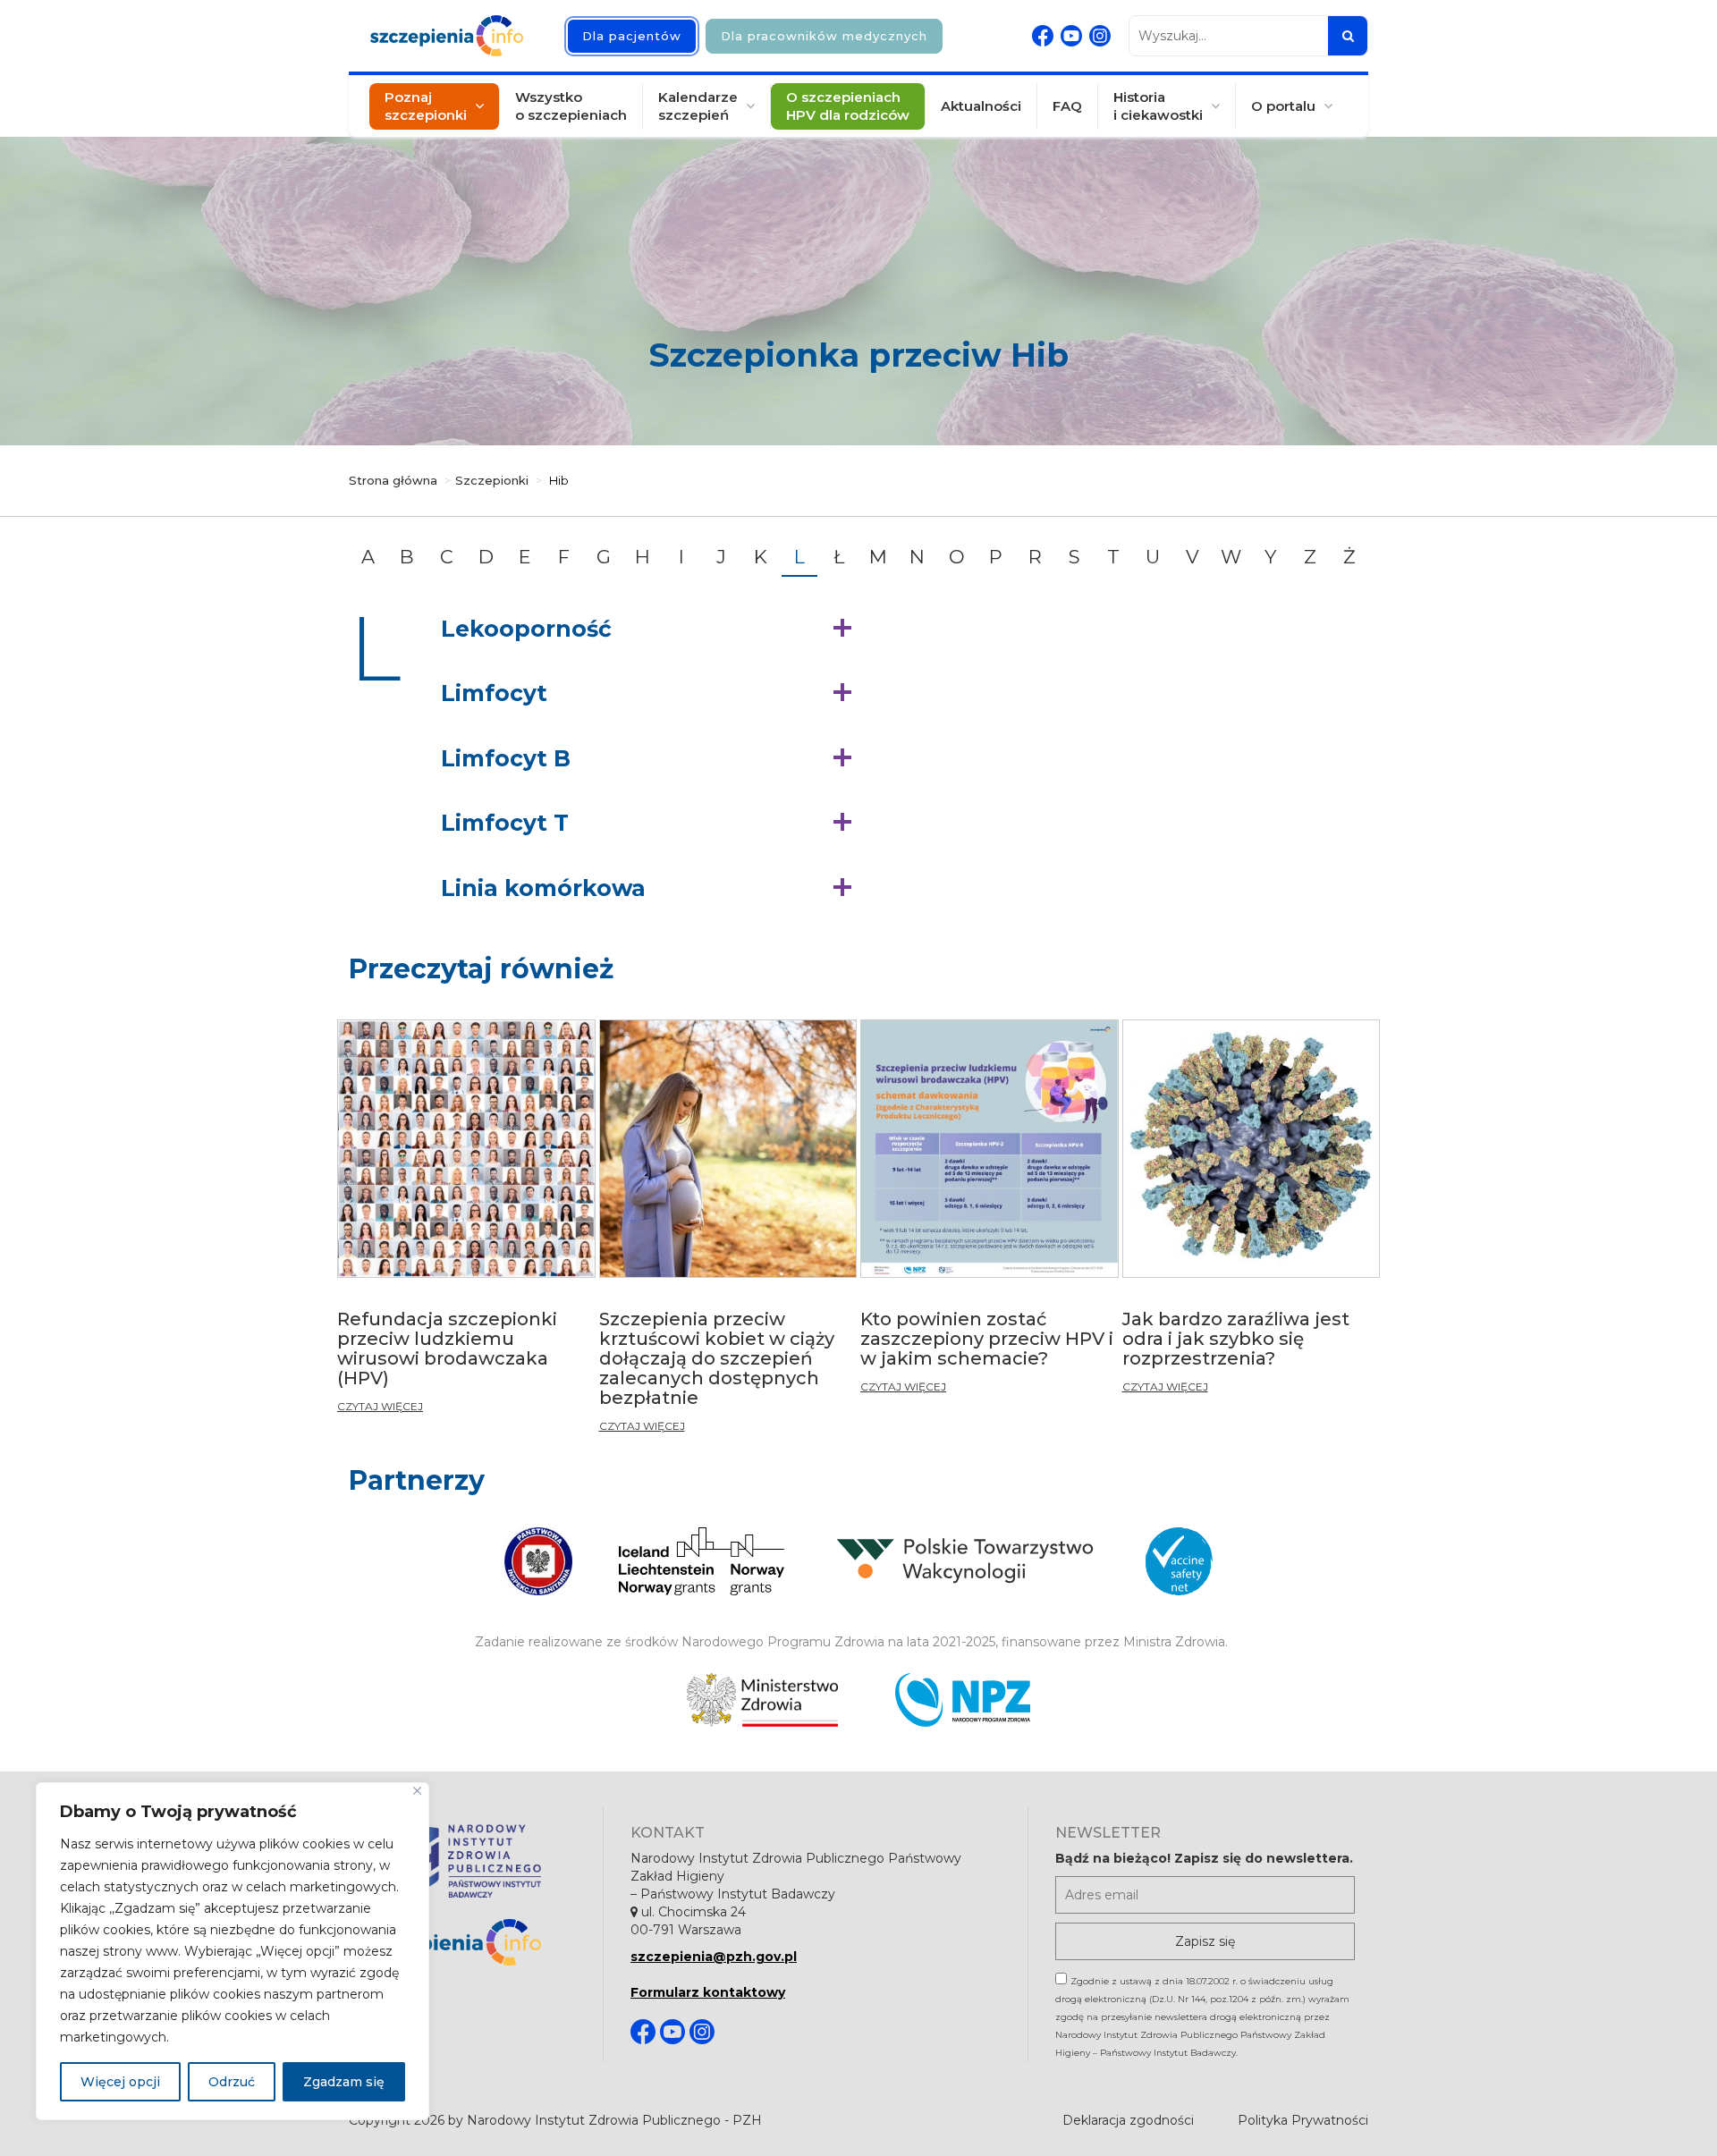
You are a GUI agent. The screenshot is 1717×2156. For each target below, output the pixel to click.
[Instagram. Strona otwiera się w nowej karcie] (1100, 36)
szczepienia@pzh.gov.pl (714, 1957)
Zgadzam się (344, 2082)
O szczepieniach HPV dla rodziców (848, 106)
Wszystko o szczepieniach (571, 106)
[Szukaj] (1348, 36)
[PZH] (469, 1859)
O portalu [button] (1283, 106)
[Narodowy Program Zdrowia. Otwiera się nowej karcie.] (963, 1700)
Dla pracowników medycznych (824, 36)
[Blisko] (417, 1791)
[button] (651, 630)
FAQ (1067, 106)
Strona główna (393, 480)
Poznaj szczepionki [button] (426, 106)
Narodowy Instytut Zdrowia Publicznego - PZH (614, 2120)
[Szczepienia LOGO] (469, 1943)
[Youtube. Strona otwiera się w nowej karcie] (1071, 36)
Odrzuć (232, 2082)
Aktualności (981, 106)
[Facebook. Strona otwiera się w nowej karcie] (1043, 36)
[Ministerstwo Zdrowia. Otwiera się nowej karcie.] (762, 1700)
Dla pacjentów (632, 36)
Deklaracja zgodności (1128, 2120)
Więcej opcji (120, 2082)
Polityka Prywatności (1303, 2120)
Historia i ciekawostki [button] (1158, 106)
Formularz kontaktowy (708, 1992)
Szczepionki (492, 480)
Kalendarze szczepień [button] (698, 106)
